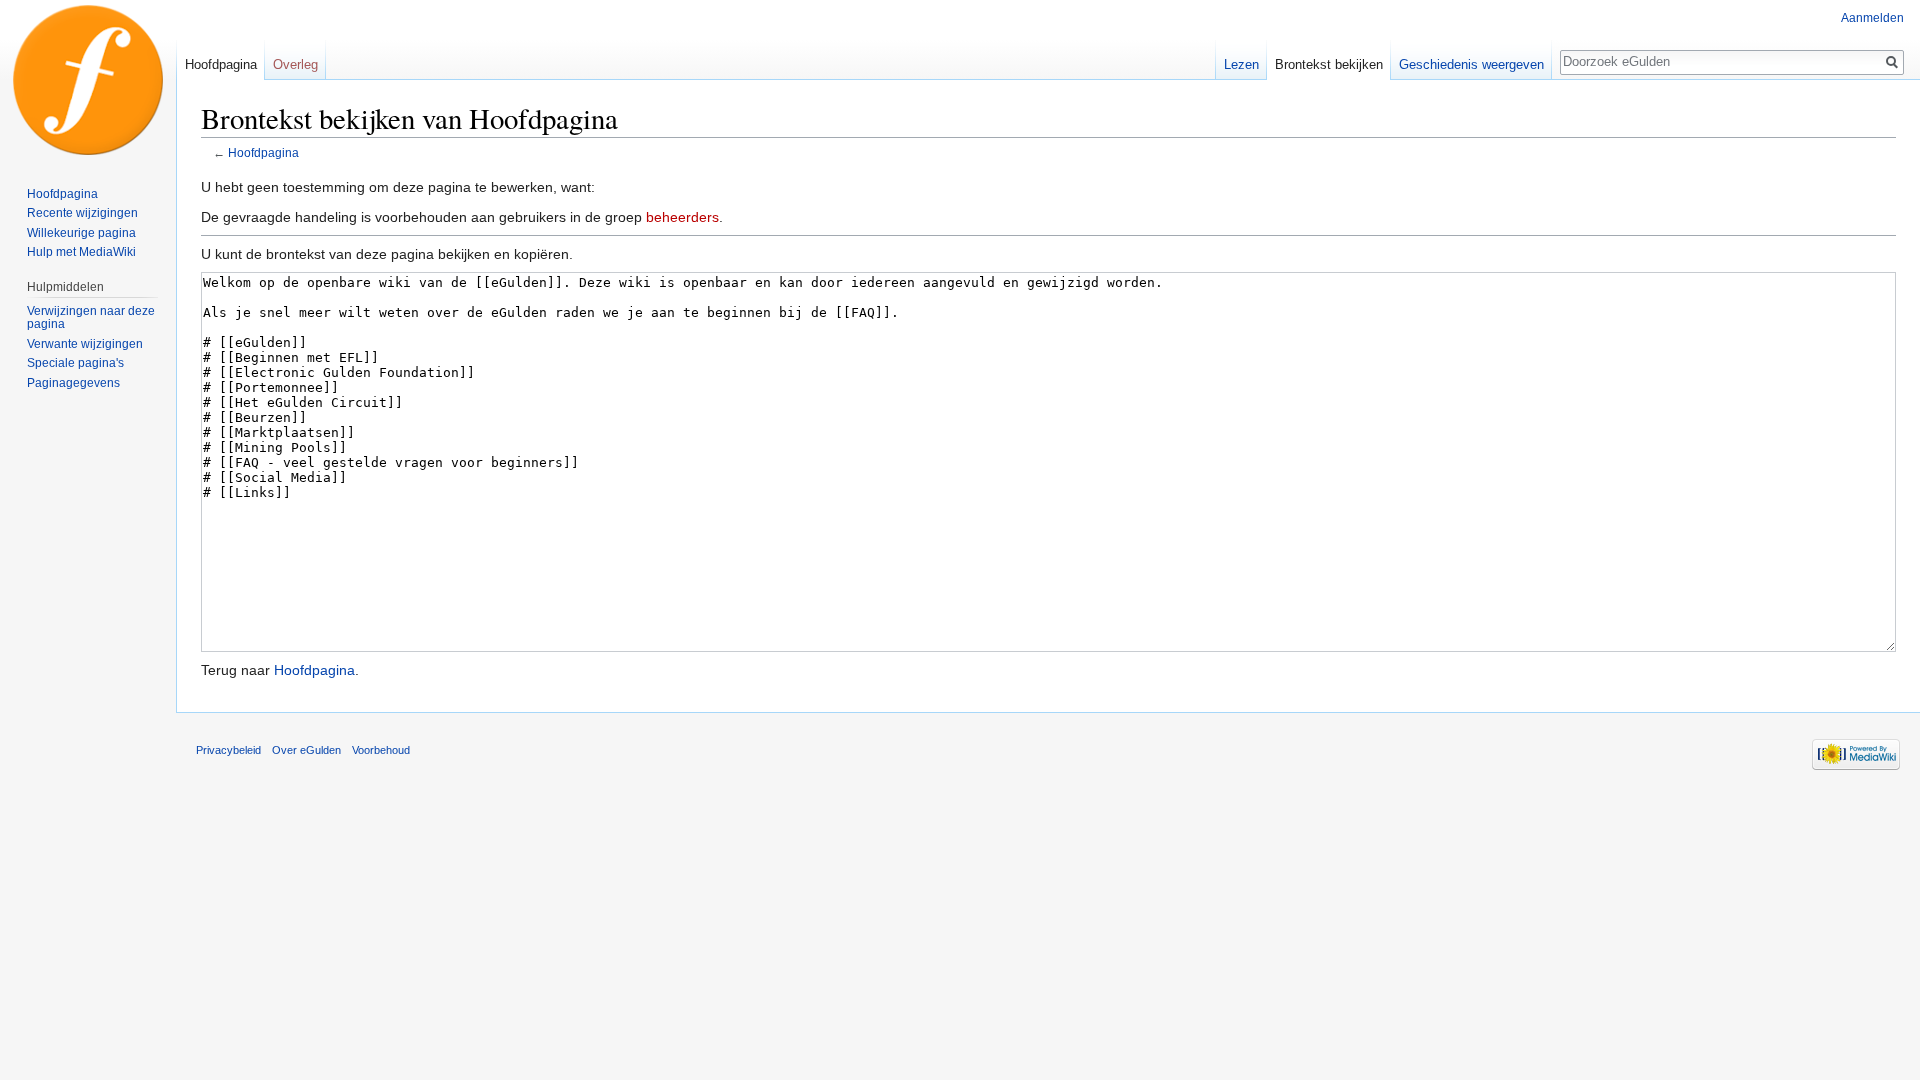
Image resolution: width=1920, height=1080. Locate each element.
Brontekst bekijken (1329, 64)
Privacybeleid (228, 750)
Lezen (1241, 64)
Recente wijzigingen (82, 213)
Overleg (295, 64)
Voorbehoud (381, 750)
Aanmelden (1872, 18)
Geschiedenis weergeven (1471, 64)
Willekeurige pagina (81, 233)
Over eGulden (306, 750)
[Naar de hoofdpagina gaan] (88, 80)
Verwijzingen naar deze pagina (91, 318)
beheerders (682, 217)
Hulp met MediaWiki (81, 252)
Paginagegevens (73, 383)
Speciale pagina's (75, 363)
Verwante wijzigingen (85, 344)
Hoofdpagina (263, 152)
